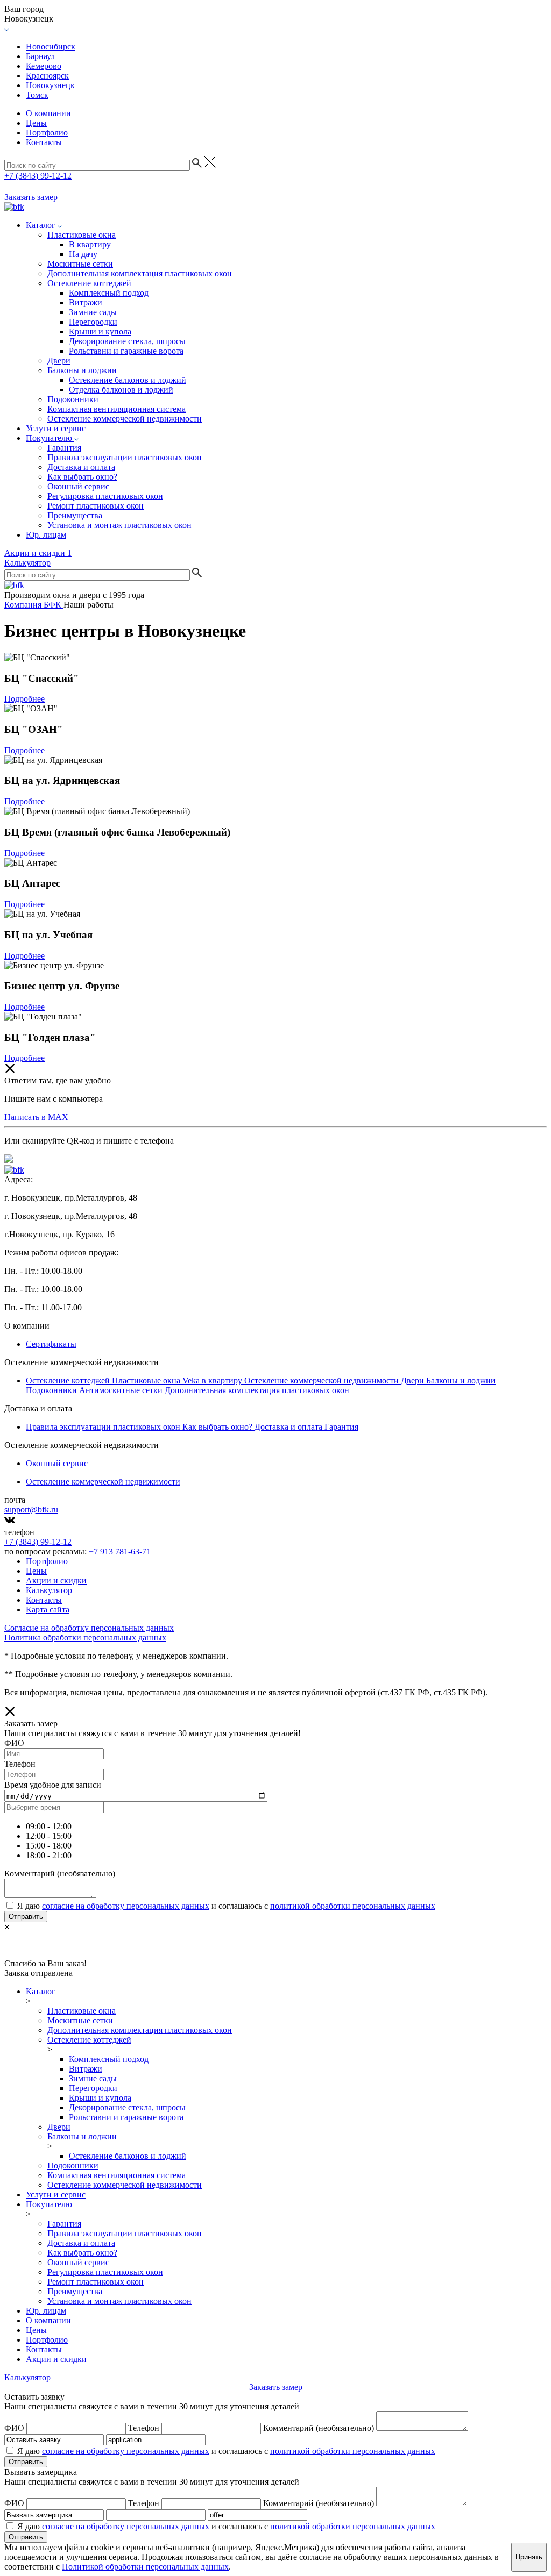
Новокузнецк (50, 85)
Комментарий (319, 2428)
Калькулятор (27, 563)
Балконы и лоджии (82, 370)
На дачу (83, 254)
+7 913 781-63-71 (120, 1551)
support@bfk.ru (31, 1510)
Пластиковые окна (82, 235)
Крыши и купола (100, 331)
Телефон (144, 2428)
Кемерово (44, 66)
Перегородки (93, 322)
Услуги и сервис (56, 428)
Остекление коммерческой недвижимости (125, 419)
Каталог (42, 225)
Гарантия (64, 448)
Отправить (26, 1917)
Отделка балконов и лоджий (121, 390)
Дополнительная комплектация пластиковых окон (140, 273)
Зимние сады (93, 312)
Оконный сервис (78, 486)
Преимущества (75, 515)
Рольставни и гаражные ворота (126, 351)
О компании (48, 113)
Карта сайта (48, 1610)
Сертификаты (51, 1344)
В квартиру (90, 244)
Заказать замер (31, 197)
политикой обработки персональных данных (353, 1906)
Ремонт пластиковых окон (96, 506)
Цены (36, 123)
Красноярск (47, 76)
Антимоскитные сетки (122, 1390)
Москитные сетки (80, 264)
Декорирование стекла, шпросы (127, 341)
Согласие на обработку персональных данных (89, 1628)
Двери (59, 361)
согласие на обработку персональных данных (126, 1906)
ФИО (14, 2428)
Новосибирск (51, 47)
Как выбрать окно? (82, 477)
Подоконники (73, 399)
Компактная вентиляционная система (116, 409)
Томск (37, 95)
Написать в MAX (36, 1117)
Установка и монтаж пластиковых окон (119, 525)
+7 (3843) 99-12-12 (38, 176)
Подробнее (24, 699)
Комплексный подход (109, 293)
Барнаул (40, 56)
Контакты (44, 142)
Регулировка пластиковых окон (105, 496)
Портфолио (47, 133)
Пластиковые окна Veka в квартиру (178, 1380)
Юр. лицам (46, 535)
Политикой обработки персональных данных (145, 2567)
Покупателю (50, 438)
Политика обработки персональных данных (85, 1637)
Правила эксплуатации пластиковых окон (125, 457)
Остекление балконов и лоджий (128, 380)
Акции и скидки (38, 553)
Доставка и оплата (81, 467)
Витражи (86, 302)
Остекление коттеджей (89, 283)
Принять (529, 2557)
